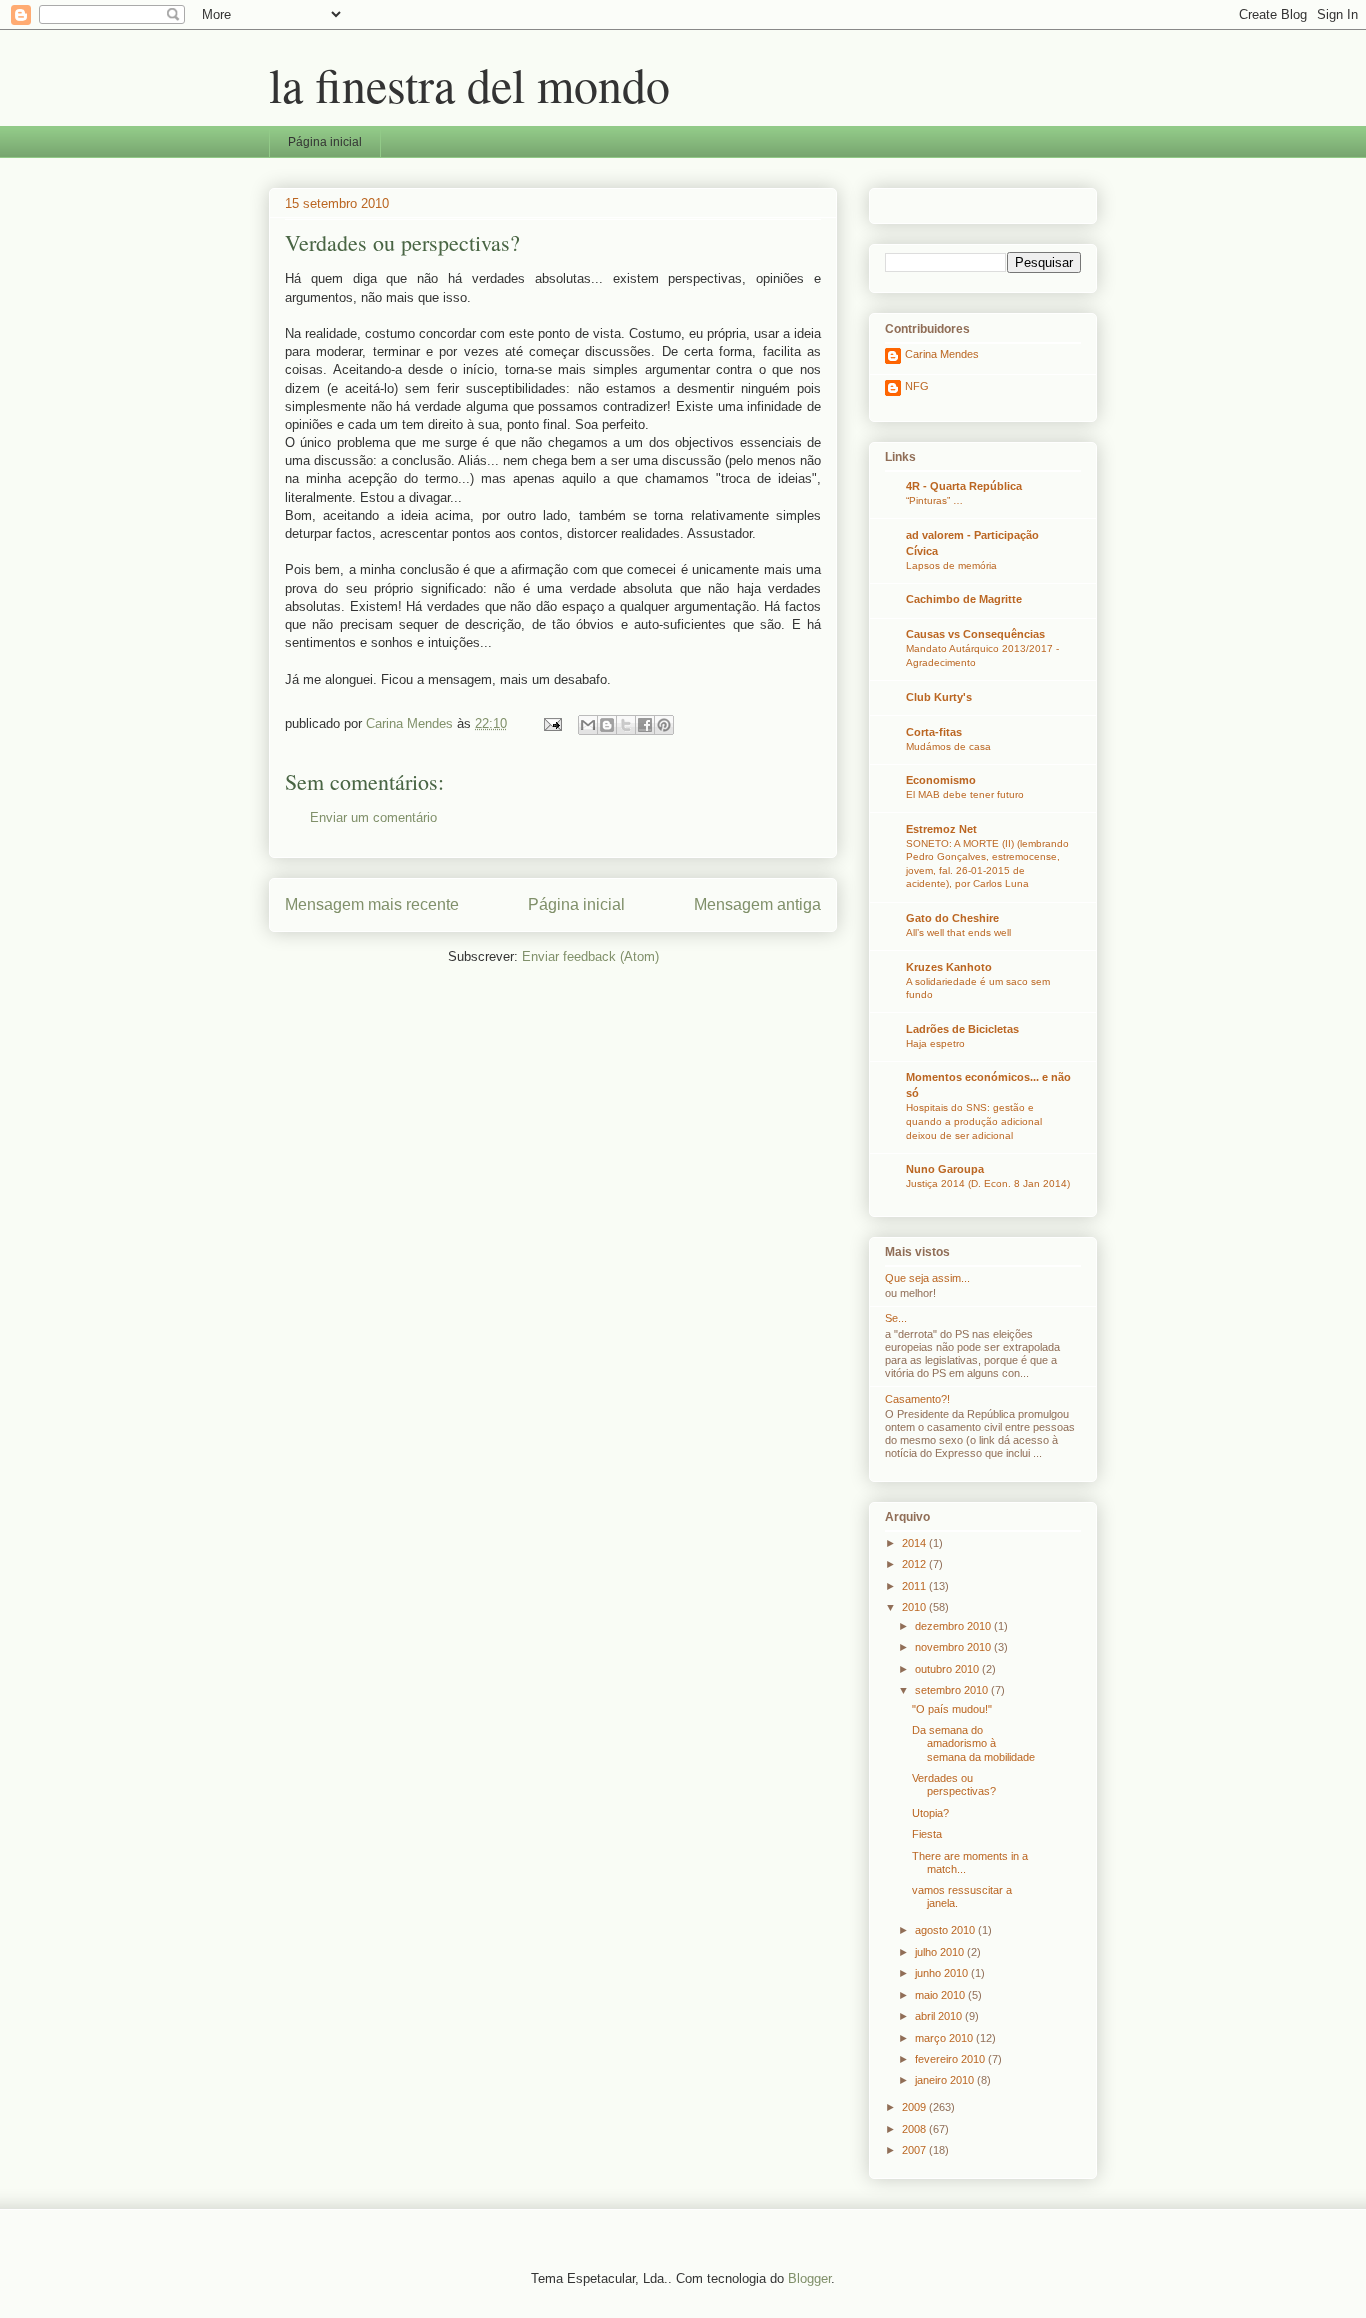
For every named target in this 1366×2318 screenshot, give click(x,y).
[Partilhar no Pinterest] (664, 725)
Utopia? (930, 1813)
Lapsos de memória (951, 565)
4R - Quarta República (964, 486)
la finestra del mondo (469, 84)
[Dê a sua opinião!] (607, 725)
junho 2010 (943, 1973)
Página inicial (325, 142)
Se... (896, 1318)
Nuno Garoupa (945, 1169)
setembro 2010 (953, 1690)
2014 (915, 1543)
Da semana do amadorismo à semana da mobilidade (973, 1743)
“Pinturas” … (934, 500)
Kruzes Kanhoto (949, 967)
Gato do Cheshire (952, 918)
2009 (915, 2107)
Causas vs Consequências (975, 634)
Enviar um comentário (373, 817)
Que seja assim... (927, 1278)
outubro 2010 (948, 1669)
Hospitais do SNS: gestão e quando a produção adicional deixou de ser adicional (974, 1121)
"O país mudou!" (952, 1709)
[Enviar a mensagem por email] (588, 725)
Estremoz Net (941, 829)
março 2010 (945, 2038)
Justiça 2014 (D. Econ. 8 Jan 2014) (988, 1183)
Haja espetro (935, 1043)
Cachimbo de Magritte (964, 599)
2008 (915, 2129)
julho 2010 (941, 1952)
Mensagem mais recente (372, 904)
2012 (915, 1564)
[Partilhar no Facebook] (645, 725)
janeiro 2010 (946, 2080)
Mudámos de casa (948, 746)
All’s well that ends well (958, 932)
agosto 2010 (946, 1930)
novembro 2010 (954, 1647)
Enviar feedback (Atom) (590, 956)
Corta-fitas (934, 732)
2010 (915, 1607)
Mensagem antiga (757, 904)
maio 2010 (941, 1995)
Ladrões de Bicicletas (962, 1029)
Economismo (941, 780)
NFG (917, 386)
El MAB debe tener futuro (965, 794)
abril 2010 (940, 2016)
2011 (915, 1586)
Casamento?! (917, 1399)
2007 (915, 2150)
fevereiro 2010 (951, 2059)
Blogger (809, 2278)
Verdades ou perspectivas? (954, 1784)
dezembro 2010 (954, 1626)
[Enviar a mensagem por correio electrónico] (551, 723)
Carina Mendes (942, 354)
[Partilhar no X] (626, 725)
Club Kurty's (939, 697)
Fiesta (927, 1834)
